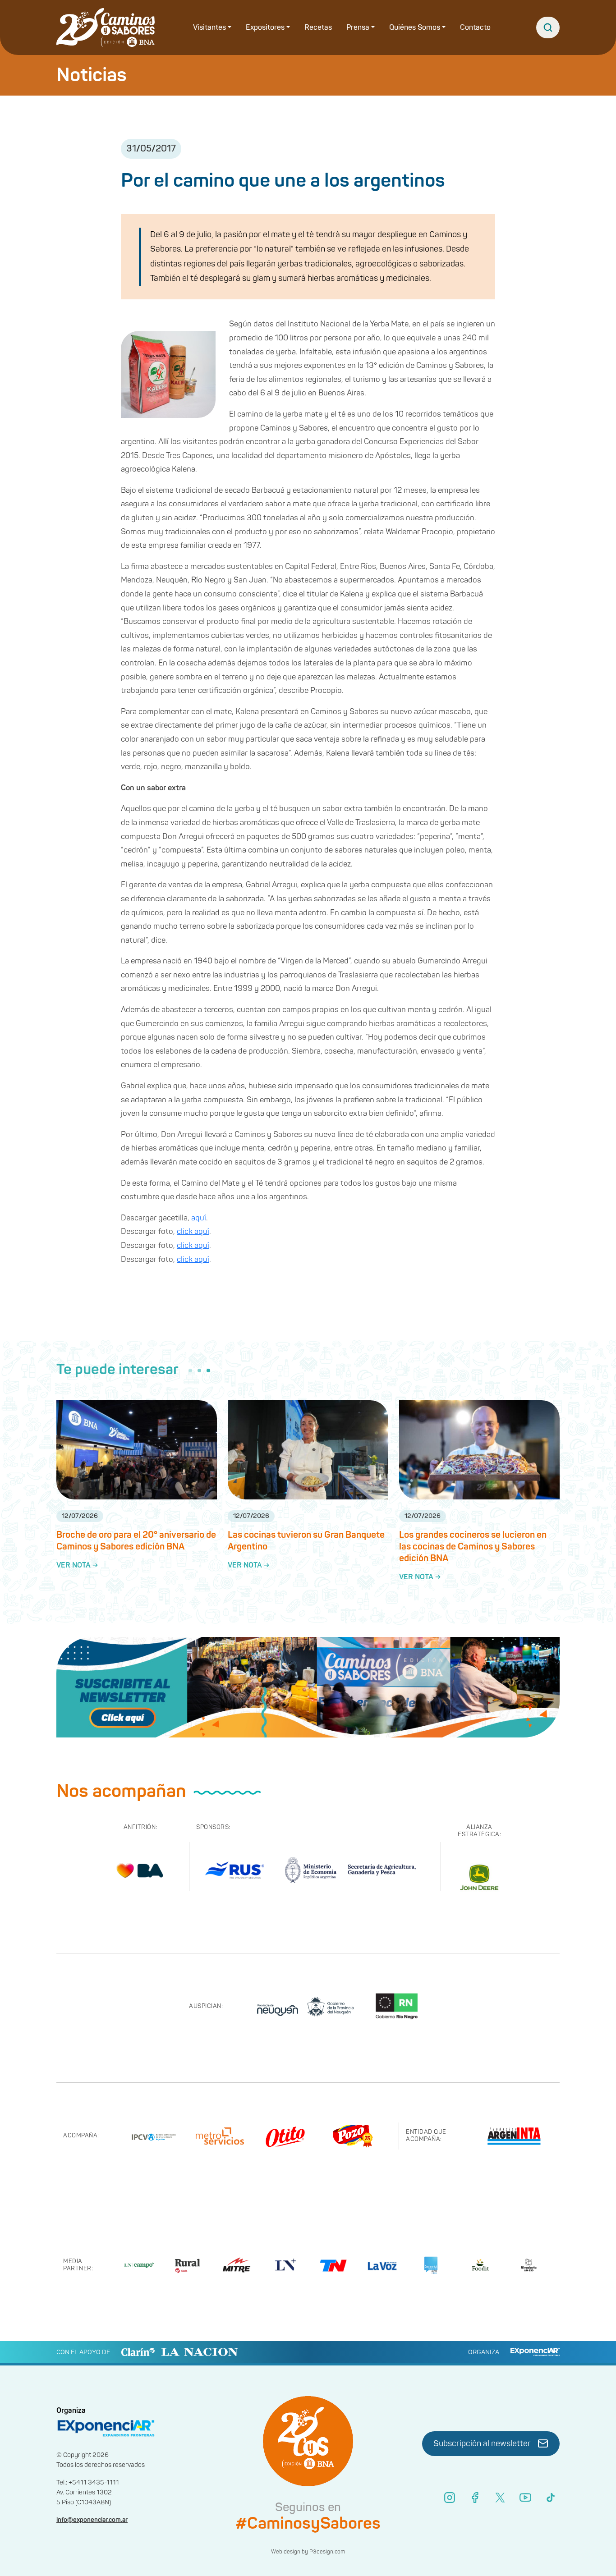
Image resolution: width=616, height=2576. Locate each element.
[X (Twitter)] (500, 2498)
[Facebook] (475, 2498)
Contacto (475, 28)
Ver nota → (77, 1565)
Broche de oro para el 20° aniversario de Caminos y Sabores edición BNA (136, 1541)
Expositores (265, 28)
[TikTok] (551, 2498)
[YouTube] (525, 2498)
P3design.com (327, 2552)
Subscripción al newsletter (482, 2444)
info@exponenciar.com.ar (92, 2520)
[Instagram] (450, 2498)
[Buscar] (548, 28)
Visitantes (209, 28)
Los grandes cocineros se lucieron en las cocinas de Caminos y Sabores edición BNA (473, 1547)
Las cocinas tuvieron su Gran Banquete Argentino (306, 1541)
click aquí (193, 1231)
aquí (199, 1218)
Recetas (318, 28)
